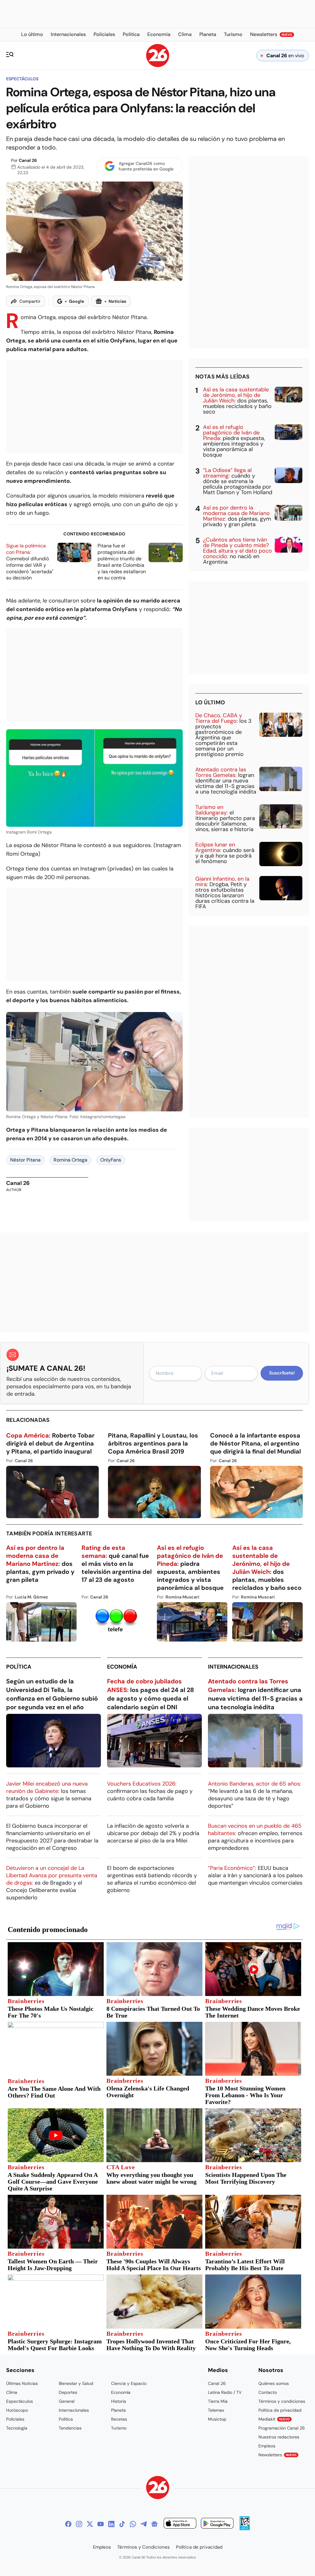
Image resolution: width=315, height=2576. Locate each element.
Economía (122, 1667)
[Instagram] (79, 2524)
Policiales (15, 2419)
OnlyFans (111, 1160)
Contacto (268, 2392)
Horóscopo (17, 2410)
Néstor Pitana (25, 1160)
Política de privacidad (280, 2410)
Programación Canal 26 (282, 2428)
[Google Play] (217, 2524)
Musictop (217, 2419)
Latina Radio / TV (225, 2392)
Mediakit (274, 2419)
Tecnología (17, 2428)
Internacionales (233, 1667)
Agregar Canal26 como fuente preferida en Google (146, 166)
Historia (119, 2401)
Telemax (216, 2410)
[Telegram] (144, 2524)
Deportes (68, 2392)
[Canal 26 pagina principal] (158, 65)
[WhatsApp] (133, 2524)
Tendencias (70, 2428)
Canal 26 (28, 160)
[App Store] (180, 2524)
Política (19, 1667)
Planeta (118, 2410)
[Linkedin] (111, 2524)
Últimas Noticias (22, 2383)
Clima (12, 2392)
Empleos (267, 2446)
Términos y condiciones (282, 2401)
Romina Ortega (70, 1160)
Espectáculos (22, 79)
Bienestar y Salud (76, 2383)
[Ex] (90, 2524)
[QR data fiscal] (245, 2528)
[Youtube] (101, 2524)
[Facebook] (68, 2524)
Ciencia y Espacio (129, 2383)
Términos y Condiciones (144, 2547)
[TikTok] (122, 2524)
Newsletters (277, 2455)
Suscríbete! (282, 1373)
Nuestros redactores (279, 2437)
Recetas (119, 2419)
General (67, 2401)
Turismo (119, 2428)
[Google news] (154, 2524)
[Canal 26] (158, 2488)
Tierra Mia (218, 2401)
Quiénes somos (274, 2383)
